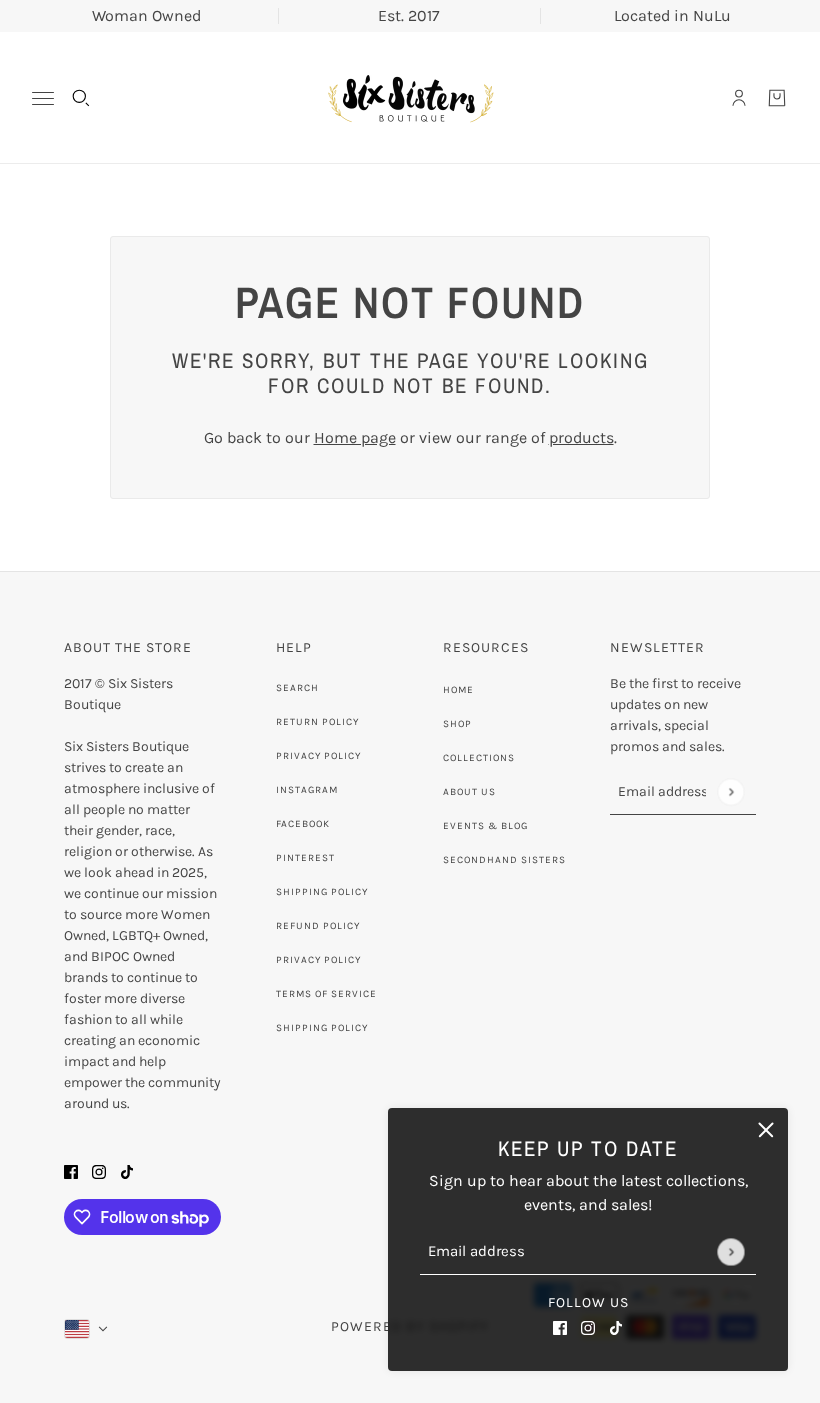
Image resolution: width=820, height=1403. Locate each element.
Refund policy (318, 926)
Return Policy (317, 722)
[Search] (81, 98)
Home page (355, 437)
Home (458, 690)
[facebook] (560, 1327)
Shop (457, 724)
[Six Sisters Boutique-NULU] (410, 98)
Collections (479, 758)
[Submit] (730, 1251)
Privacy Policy (318, 756)
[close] (766, 1130)
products (581, 437)
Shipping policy (322, 1028)
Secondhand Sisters (504, 860)
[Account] (739, 98)
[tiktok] (616, 1327)
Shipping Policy (322, 892)
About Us (469, 792)
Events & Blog (485, 826)
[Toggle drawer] (43, 98)
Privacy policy (318, 960)
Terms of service (326, 994)
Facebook (303, 824)
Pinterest (305, 858)
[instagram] (588, 1327)
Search (297, 688)
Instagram (307, 790)
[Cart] (777, 98)
